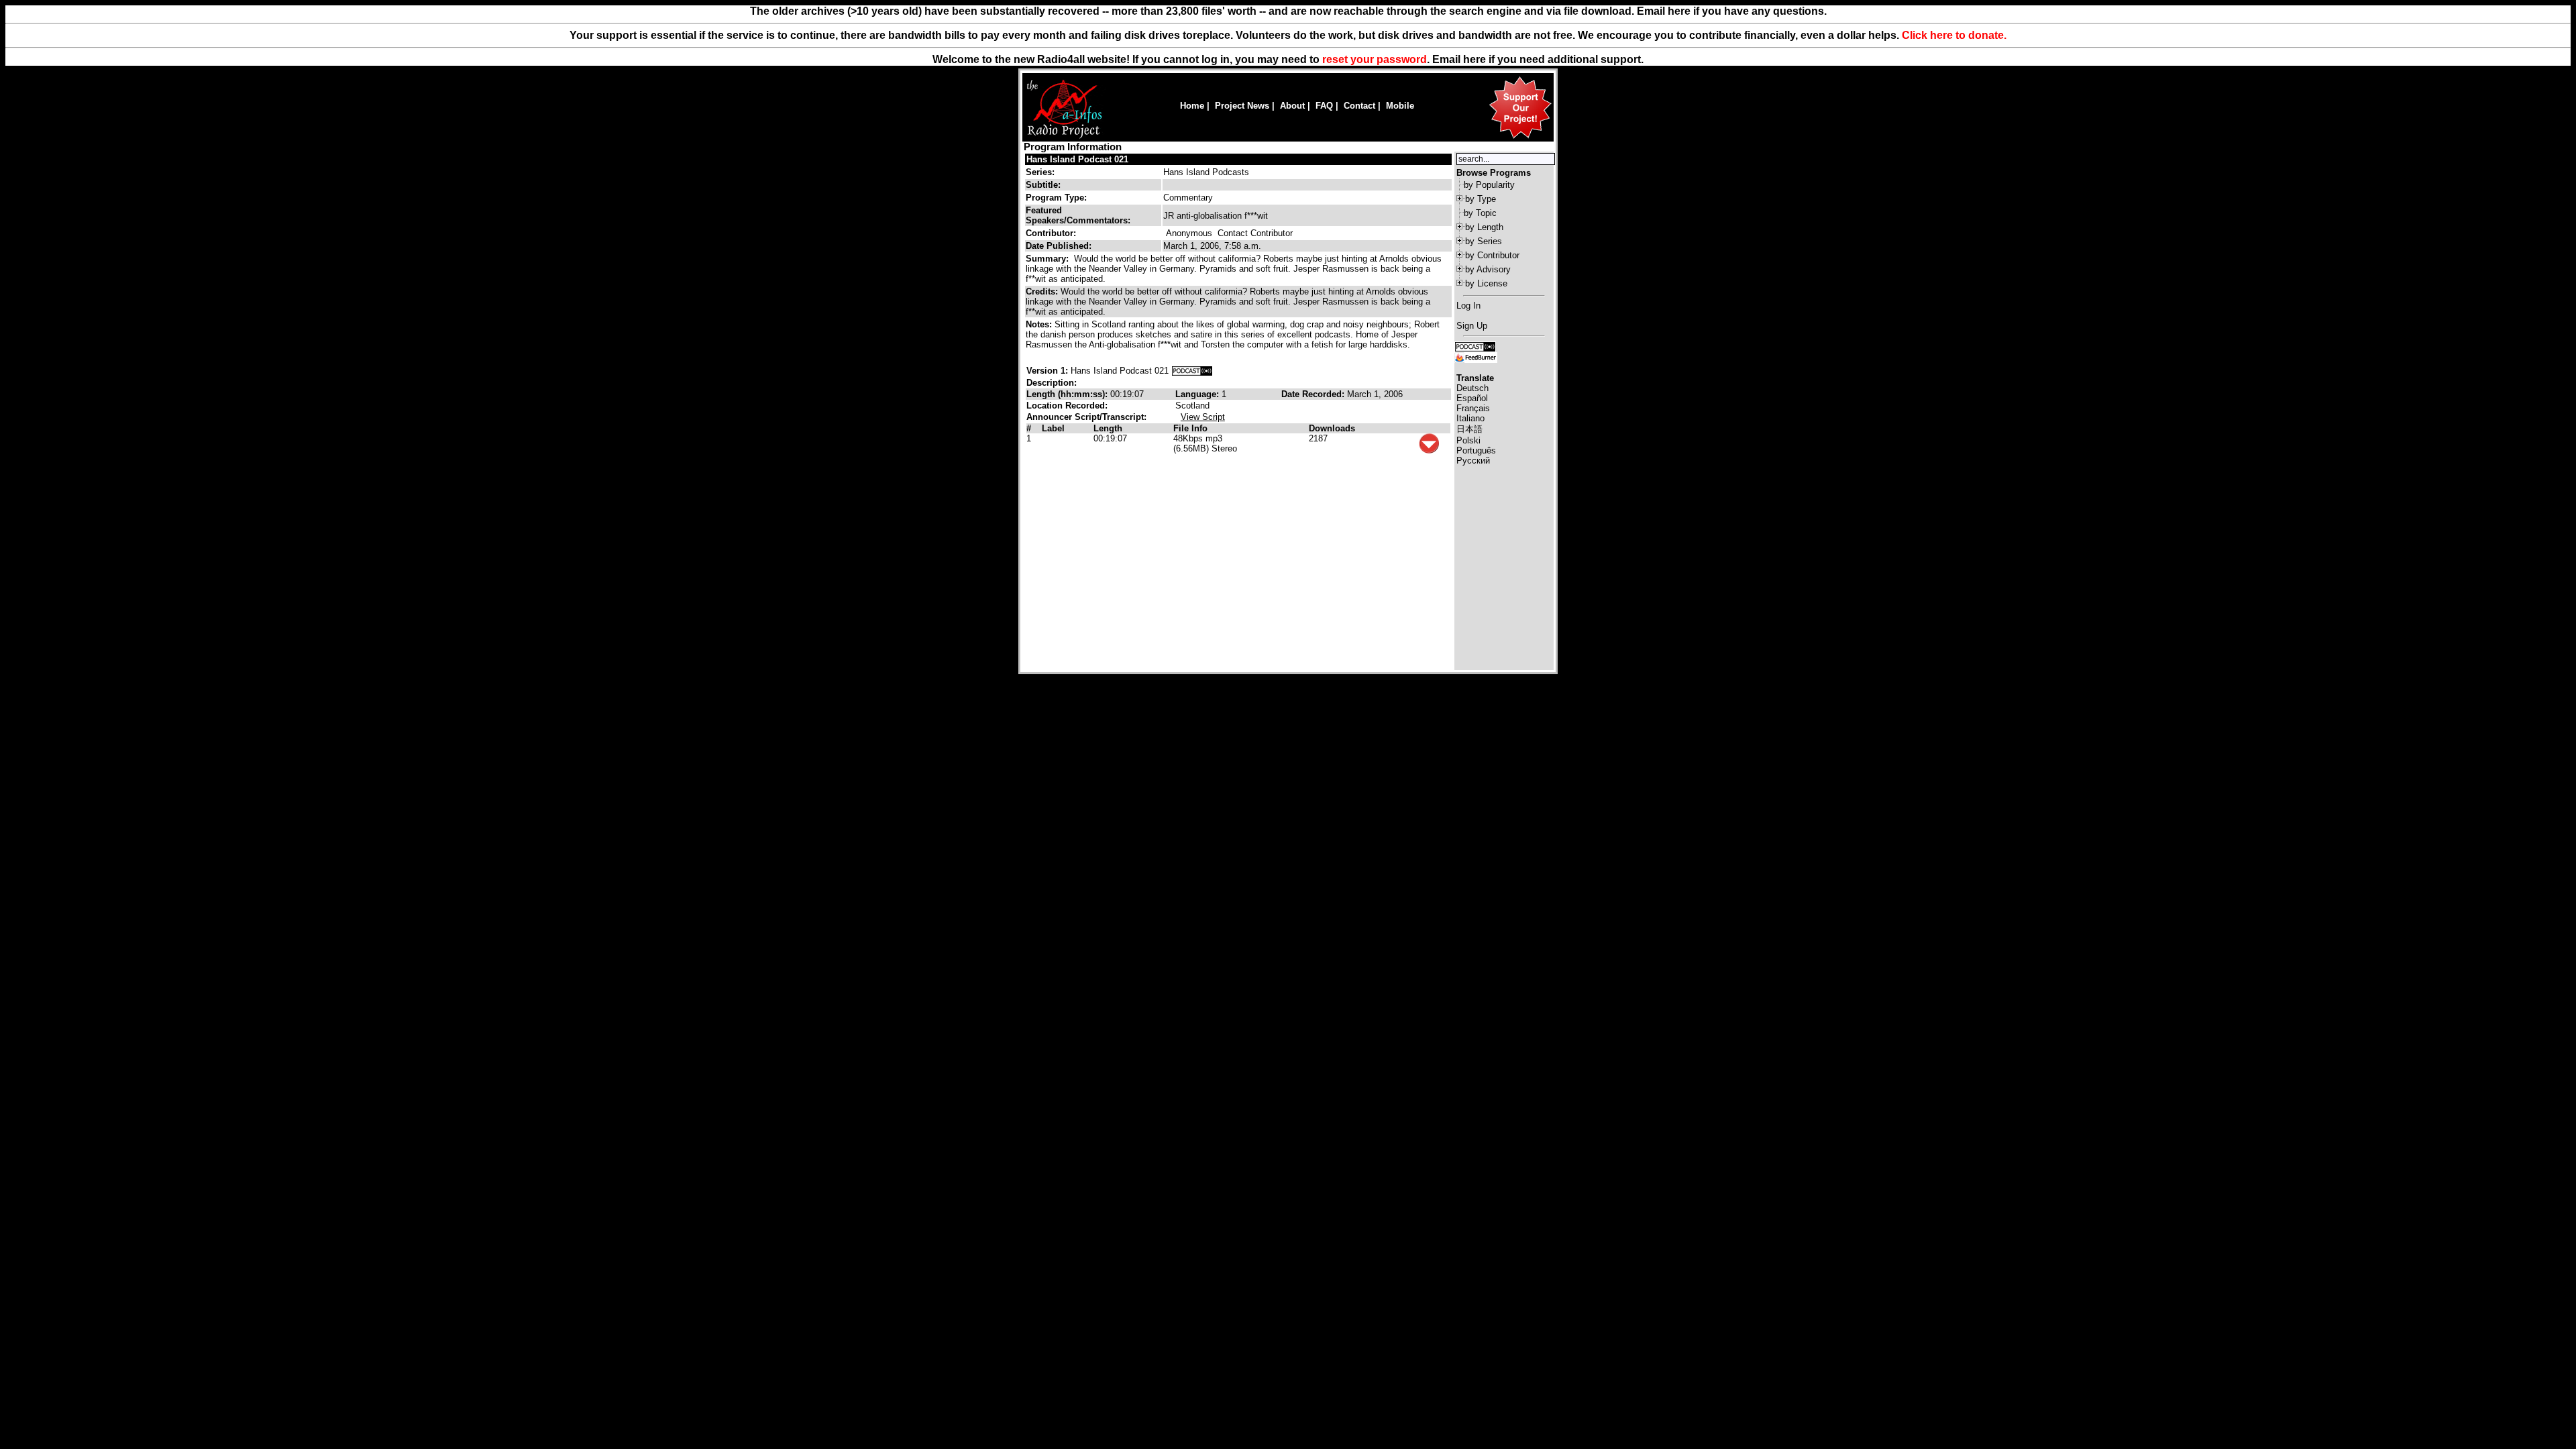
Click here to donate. (1954, 35)
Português (1476, 450)
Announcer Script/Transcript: (1086, 417)
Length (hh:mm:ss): (1068, 394)
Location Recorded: (1067, 406)
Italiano (1470, 418)
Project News (1242, 106)
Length (1108, 428)
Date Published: (1059, 246)
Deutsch (1472, 388)
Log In (1468, 306)
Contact (1359, 106)
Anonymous (1189, 233)
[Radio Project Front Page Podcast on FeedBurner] (1476, 357)
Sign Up (1472, 326)
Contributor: (1051, 233)
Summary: (1049, 259)
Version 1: (1047, 371)
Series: (1040, 172)
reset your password (1375, 59)
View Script (1203, 417)
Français (1473, 408)
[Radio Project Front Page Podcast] (1475, 346)
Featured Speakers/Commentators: (1078, 215)
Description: (1052, 383)
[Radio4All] (1064, 137)
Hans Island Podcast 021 (1077, 159)
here (1474, 59)
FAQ (1324, 106)
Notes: (1040, 324)
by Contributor (1492, 255)
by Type (1481, 199)
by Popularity (1489, 185)
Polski (1468, 440)
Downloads (1332, 428)
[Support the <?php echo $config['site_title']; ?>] (1520, 138)
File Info (1190, 428)
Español (1472, 398)
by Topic (1480, 213)
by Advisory (1488, 269)
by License (1486, 283)
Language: (1198, 394)
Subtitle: (1043, 185)
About (1292, 106)
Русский (1473, 461)
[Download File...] (1429, 450)
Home (1192, 106)
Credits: (1043, 291)
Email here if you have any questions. (1732, 11)
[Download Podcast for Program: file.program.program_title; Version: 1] (1192, 371)
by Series (1484, 241)
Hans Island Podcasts (1206, 172)
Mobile (1400, 106)
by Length (1484, 227)
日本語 (1469, 429)
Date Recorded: (1314, 394)
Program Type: (1056, 198)
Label (1053, 428)
